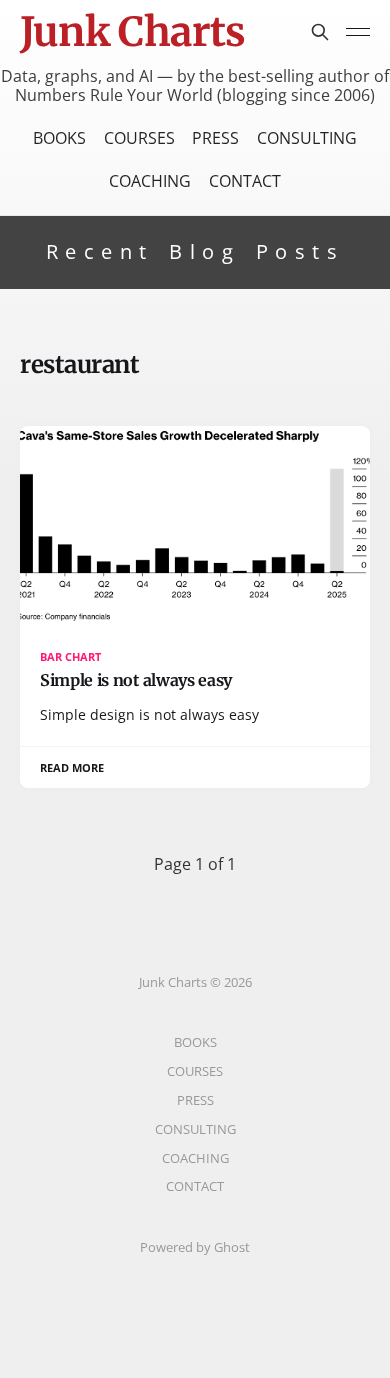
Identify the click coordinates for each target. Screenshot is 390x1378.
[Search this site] (320, 32)
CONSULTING (307, 138)
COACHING (150, 181)
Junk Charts (132, 32)
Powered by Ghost (195, 1247)
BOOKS (59, 138)
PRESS (215, 138)
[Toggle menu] (358, 32)
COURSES (139, 138)
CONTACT (245, 181)
